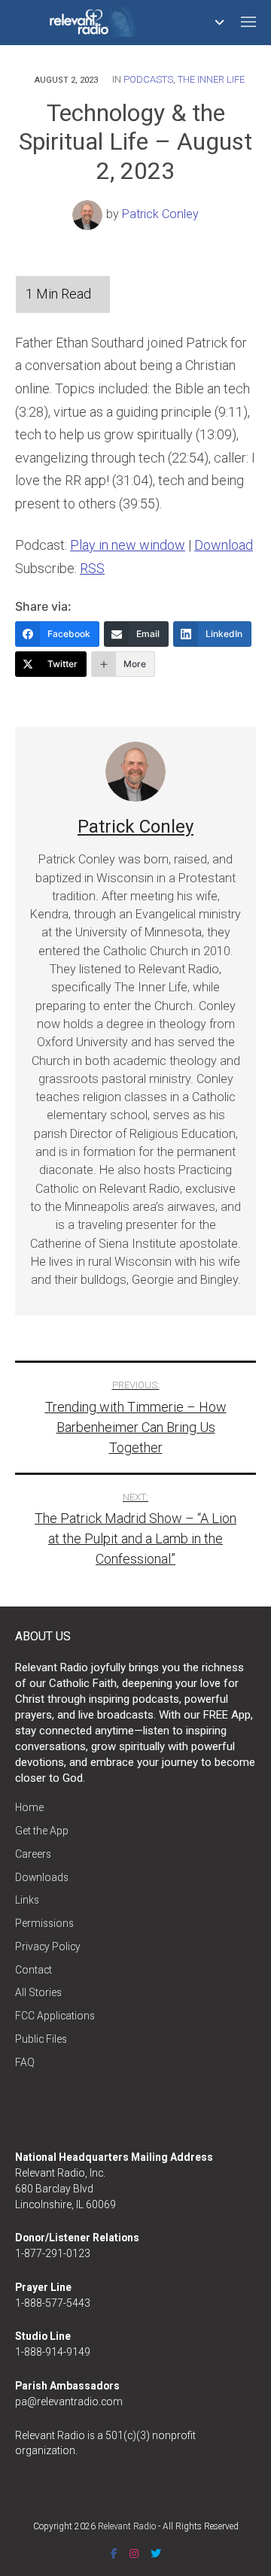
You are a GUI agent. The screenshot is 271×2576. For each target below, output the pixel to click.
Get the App (42, 1831)
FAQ (25, 2062)
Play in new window (128, 545)
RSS (92, 568)
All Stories (38, 1992)
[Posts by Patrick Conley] (89, 214)
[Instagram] (134, 2553)
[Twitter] (156, 2553)
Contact (33, 1970)
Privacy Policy (48, 1946)
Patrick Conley (160, 214)
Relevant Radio (127, 2526)
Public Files (41, 2039)
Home (29, 1807)
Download (224, 545)
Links (27, 1900)
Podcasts (148, 79)
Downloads (42, 1877)
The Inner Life (211, 79)
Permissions (44, 1923)
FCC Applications (55, 2016)
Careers (33, 1854)
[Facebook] (114, 2553)
